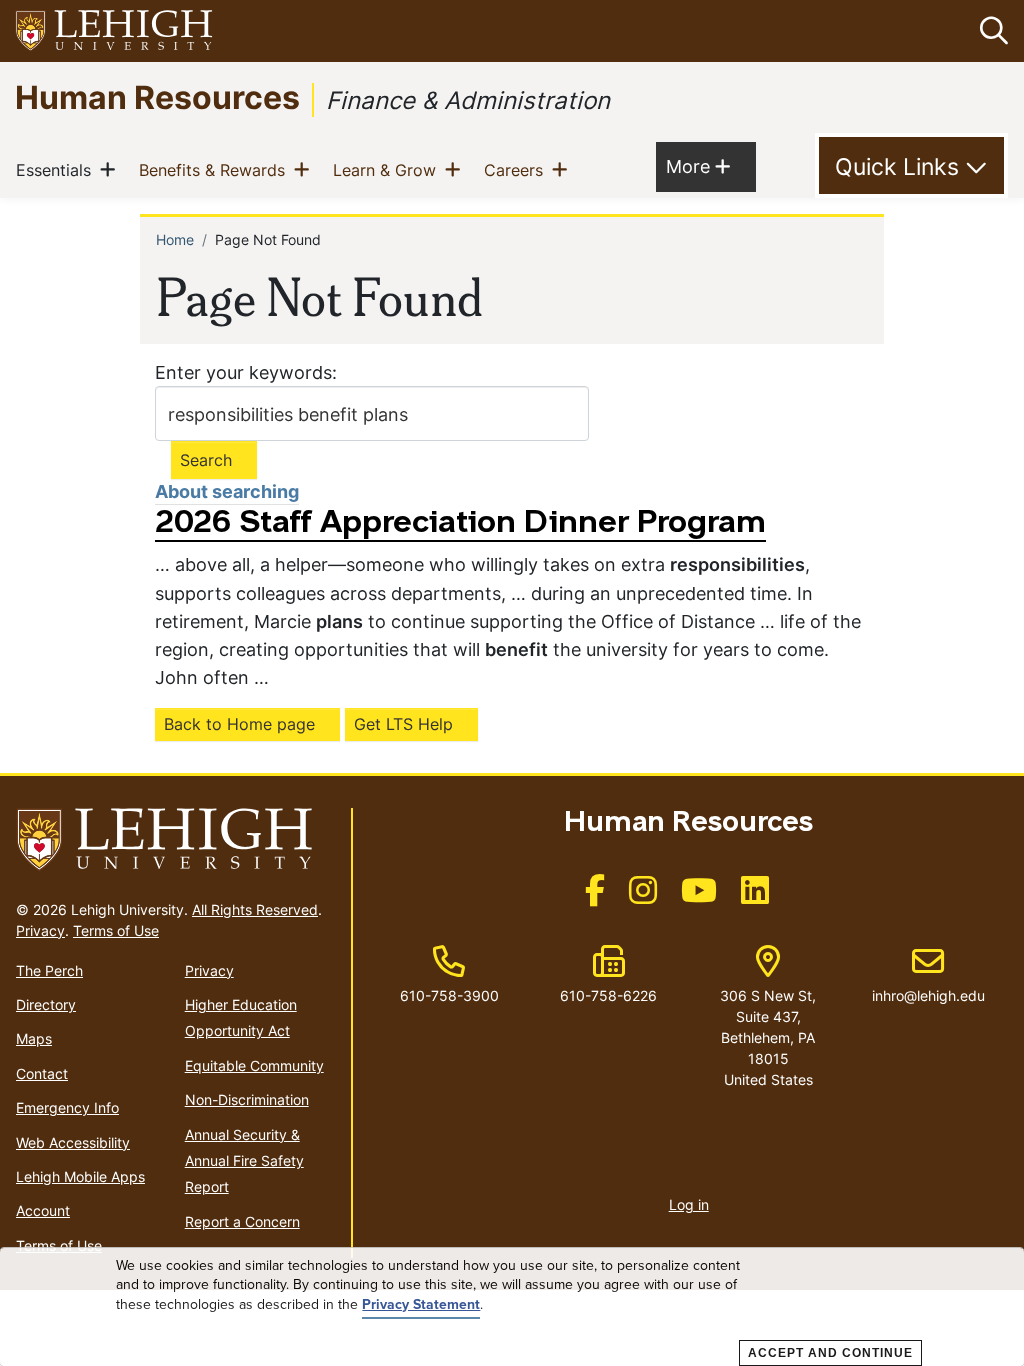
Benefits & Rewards (216, 169)
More (698, 166)
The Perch (49, 970)
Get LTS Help (403, 724)
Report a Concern (242, 1221)
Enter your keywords (243, 372)
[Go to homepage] (175, 840)
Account (43, 1210)
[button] (990, 31)
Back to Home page (239, 724)
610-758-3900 (449, 995)
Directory (46, 1004)
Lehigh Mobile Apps (80, 1176)
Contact (42, 1073)
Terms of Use (116, 930)
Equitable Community (254, 1065)
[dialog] (512, 1307)
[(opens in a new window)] (115, 31)
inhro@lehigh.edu (928, 975)
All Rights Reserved (255, 909)
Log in (689, 1204)
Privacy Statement (421, 1304)
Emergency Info (67, 1107)
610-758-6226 (608, 995)
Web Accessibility (73, 1142)
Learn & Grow (388, 169)
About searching (227, 491)
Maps (34, 1038)
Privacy (40, 930)
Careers (517, 169)
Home (175, 239)
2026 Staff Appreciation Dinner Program (460, 524)
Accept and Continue (830, 1353)
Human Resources (157, 96)
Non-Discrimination (247, 1099)
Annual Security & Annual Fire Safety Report (244, 1161)
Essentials (57, 169)
